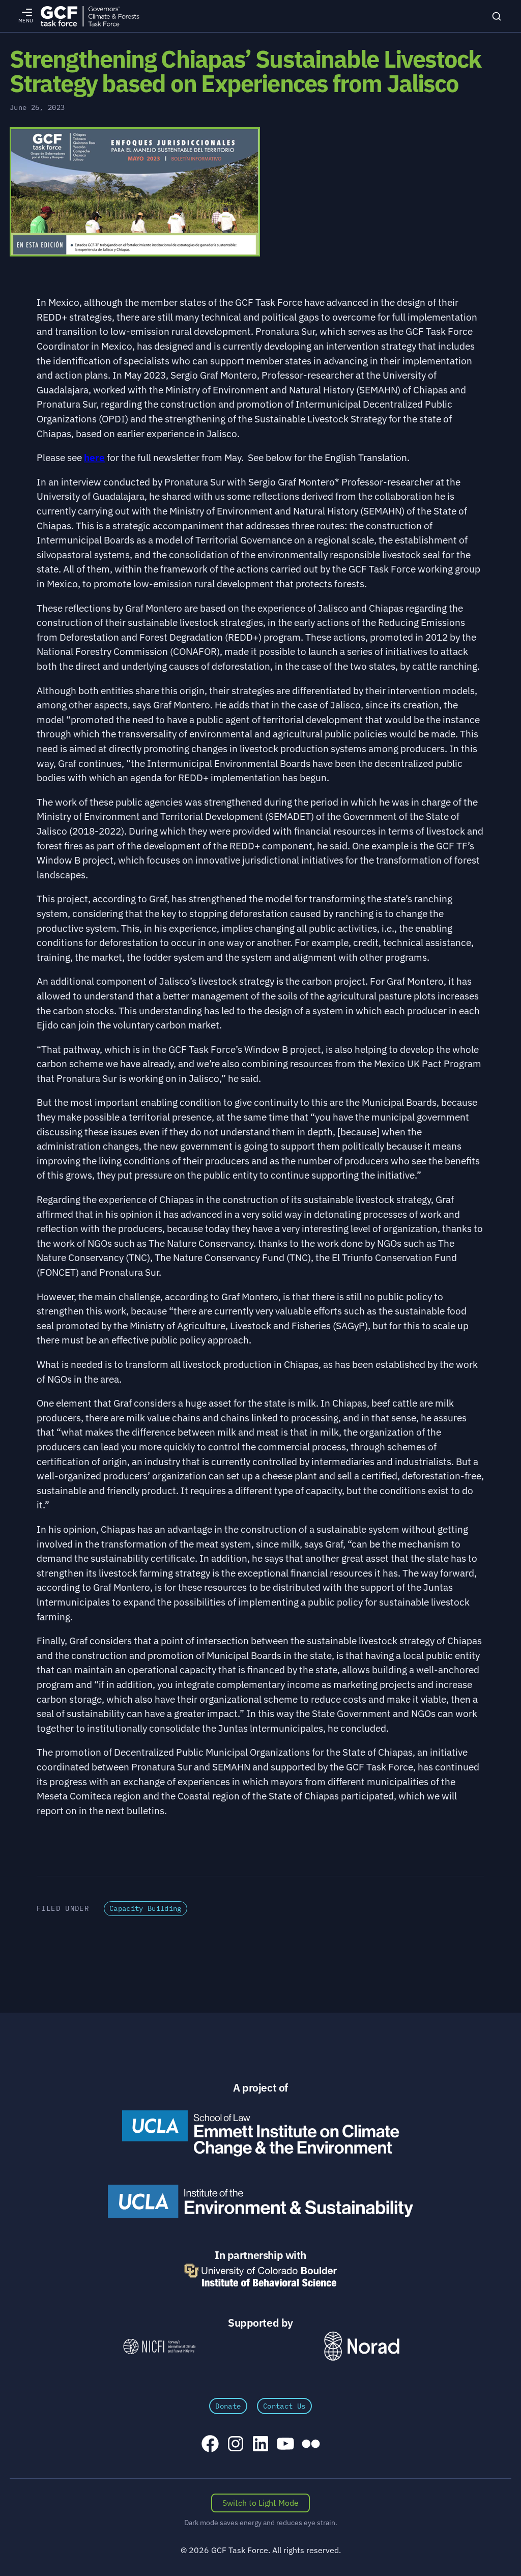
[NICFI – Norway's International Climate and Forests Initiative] (159, 2346)
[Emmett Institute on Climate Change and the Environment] (260, 2133)
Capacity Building (146, 1908)
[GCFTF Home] (90, 16)
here (94, 457)
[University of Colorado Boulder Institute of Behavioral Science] (260, 2275)
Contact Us (284, 2406)
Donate (228, 2406)
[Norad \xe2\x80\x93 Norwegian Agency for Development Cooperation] (362, 2346)
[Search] (497, 16)
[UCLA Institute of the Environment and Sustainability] (260, 2201)
